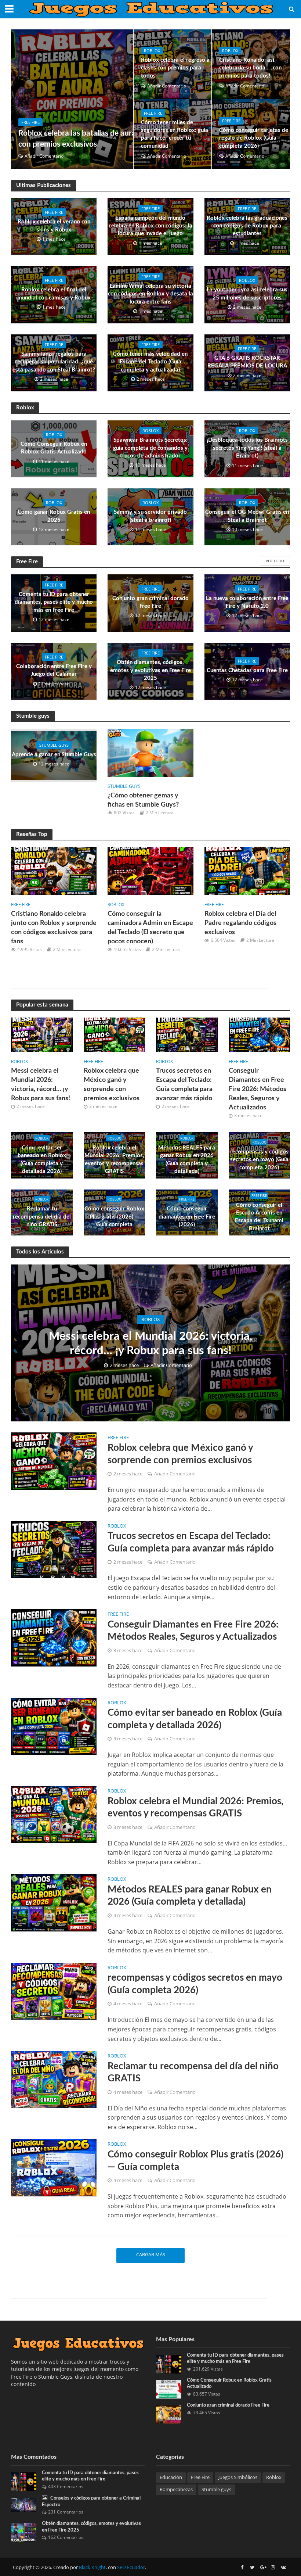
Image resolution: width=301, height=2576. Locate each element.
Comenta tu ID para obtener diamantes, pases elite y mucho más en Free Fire (54, 602)
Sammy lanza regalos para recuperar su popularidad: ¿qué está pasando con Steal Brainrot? (54, 362)
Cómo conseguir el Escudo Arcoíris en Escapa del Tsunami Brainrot (259, 1217)
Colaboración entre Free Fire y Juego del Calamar (54, 670)
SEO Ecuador (131, 2567)
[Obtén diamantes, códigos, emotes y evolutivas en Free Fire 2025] (24, 2532)
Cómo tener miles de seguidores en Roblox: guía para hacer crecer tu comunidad (175, 134)
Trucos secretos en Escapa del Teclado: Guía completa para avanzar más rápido (184, 1084)
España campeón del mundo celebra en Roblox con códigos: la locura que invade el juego (150, 226)
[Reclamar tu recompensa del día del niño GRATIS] (54, 2079)
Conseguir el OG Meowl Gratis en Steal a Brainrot (247, 516)
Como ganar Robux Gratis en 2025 (54, 516)
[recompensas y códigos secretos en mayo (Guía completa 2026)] (54, 1991)
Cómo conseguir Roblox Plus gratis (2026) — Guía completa (114, 1217)
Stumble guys (54, 745)
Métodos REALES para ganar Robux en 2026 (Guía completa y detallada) (187, 1160)
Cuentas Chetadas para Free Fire (247, 670)
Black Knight (92, 2567)
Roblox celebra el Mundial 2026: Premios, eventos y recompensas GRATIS (114, 1160)
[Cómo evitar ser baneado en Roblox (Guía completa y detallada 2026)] (54, 1726)
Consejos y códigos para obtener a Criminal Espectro (91, 2502)
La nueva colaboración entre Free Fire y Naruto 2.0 (247, 602)
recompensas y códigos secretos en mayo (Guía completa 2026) (259, 1160)
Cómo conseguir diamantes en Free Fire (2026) (187, 1217)
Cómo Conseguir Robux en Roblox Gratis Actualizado (54, 448)
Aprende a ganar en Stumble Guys (54, 755)
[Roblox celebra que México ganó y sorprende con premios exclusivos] (115, 1034)
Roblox (152, 51)
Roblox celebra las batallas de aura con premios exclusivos (77, 139)
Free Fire (30, 122)
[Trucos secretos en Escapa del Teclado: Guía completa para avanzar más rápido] (187, 1034)
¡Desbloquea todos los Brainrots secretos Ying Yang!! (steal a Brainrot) (247, 448)
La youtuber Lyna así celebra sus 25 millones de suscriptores (247, 294)
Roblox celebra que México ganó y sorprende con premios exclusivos (112, 1084)
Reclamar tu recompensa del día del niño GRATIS (42, 1217)
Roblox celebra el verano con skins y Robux (54, 226)
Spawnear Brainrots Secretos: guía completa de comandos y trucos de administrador (150, 448)
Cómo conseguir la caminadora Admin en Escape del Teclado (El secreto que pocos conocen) (150, 928)
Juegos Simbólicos (238, 2477)
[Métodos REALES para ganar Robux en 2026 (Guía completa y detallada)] (54, 1902)
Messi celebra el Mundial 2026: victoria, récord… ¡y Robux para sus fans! (41, 1084)
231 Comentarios (66, 2512)
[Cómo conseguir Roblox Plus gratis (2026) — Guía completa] (54, 2167)
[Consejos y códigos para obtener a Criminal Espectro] (24, 2504)
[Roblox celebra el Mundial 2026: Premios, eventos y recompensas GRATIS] (54, 1814)
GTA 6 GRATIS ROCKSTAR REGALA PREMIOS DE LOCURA (247, 362)
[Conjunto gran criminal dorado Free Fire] (169, 2413)
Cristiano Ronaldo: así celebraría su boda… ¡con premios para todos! (250, 68)
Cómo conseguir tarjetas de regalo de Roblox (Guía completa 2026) (254, 138)
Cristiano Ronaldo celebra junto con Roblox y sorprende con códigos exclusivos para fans (54, 928)
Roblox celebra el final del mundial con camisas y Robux (54, 294)
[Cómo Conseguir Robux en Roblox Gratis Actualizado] (169, 2388)
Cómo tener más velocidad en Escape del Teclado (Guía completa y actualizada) (150, 362)
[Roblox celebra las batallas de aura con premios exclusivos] (72, 99)
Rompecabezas (176, 2489)
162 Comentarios (66, 2537)
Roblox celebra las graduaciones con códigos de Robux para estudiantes (247, 226)
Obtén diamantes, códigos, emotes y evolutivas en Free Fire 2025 (150, 670)
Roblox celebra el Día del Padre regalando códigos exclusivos (240, 923)
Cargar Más (151, 2254)
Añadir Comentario (44, 156)
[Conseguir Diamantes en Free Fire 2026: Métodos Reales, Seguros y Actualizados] (260, 1034)
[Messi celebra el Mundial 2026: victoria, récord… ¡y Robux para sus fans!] (42, 1034)
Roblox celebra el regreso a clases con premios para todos (175, 68)
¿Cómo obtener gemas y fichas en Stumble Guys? (143, 800)
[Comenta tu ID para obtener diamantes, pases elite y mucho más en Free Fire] (169, 2363)
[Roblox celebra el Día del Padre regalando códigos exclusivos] (247, 871)
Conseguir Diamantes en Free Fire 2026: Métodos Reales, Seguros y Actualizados (258, 1089)
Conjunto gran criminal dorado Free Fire (150, 602)
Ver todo (275, 561)
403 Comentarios (66, 2487)
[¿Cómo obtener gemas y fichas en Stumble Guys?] (150, 752)
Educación (171, 2477)
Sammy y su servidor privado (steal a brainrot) (150, 516)
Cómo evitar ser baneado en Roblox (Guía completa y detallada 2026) (42, 1160)
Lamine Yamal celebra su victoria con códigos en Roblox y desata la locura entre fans (150, 294)
